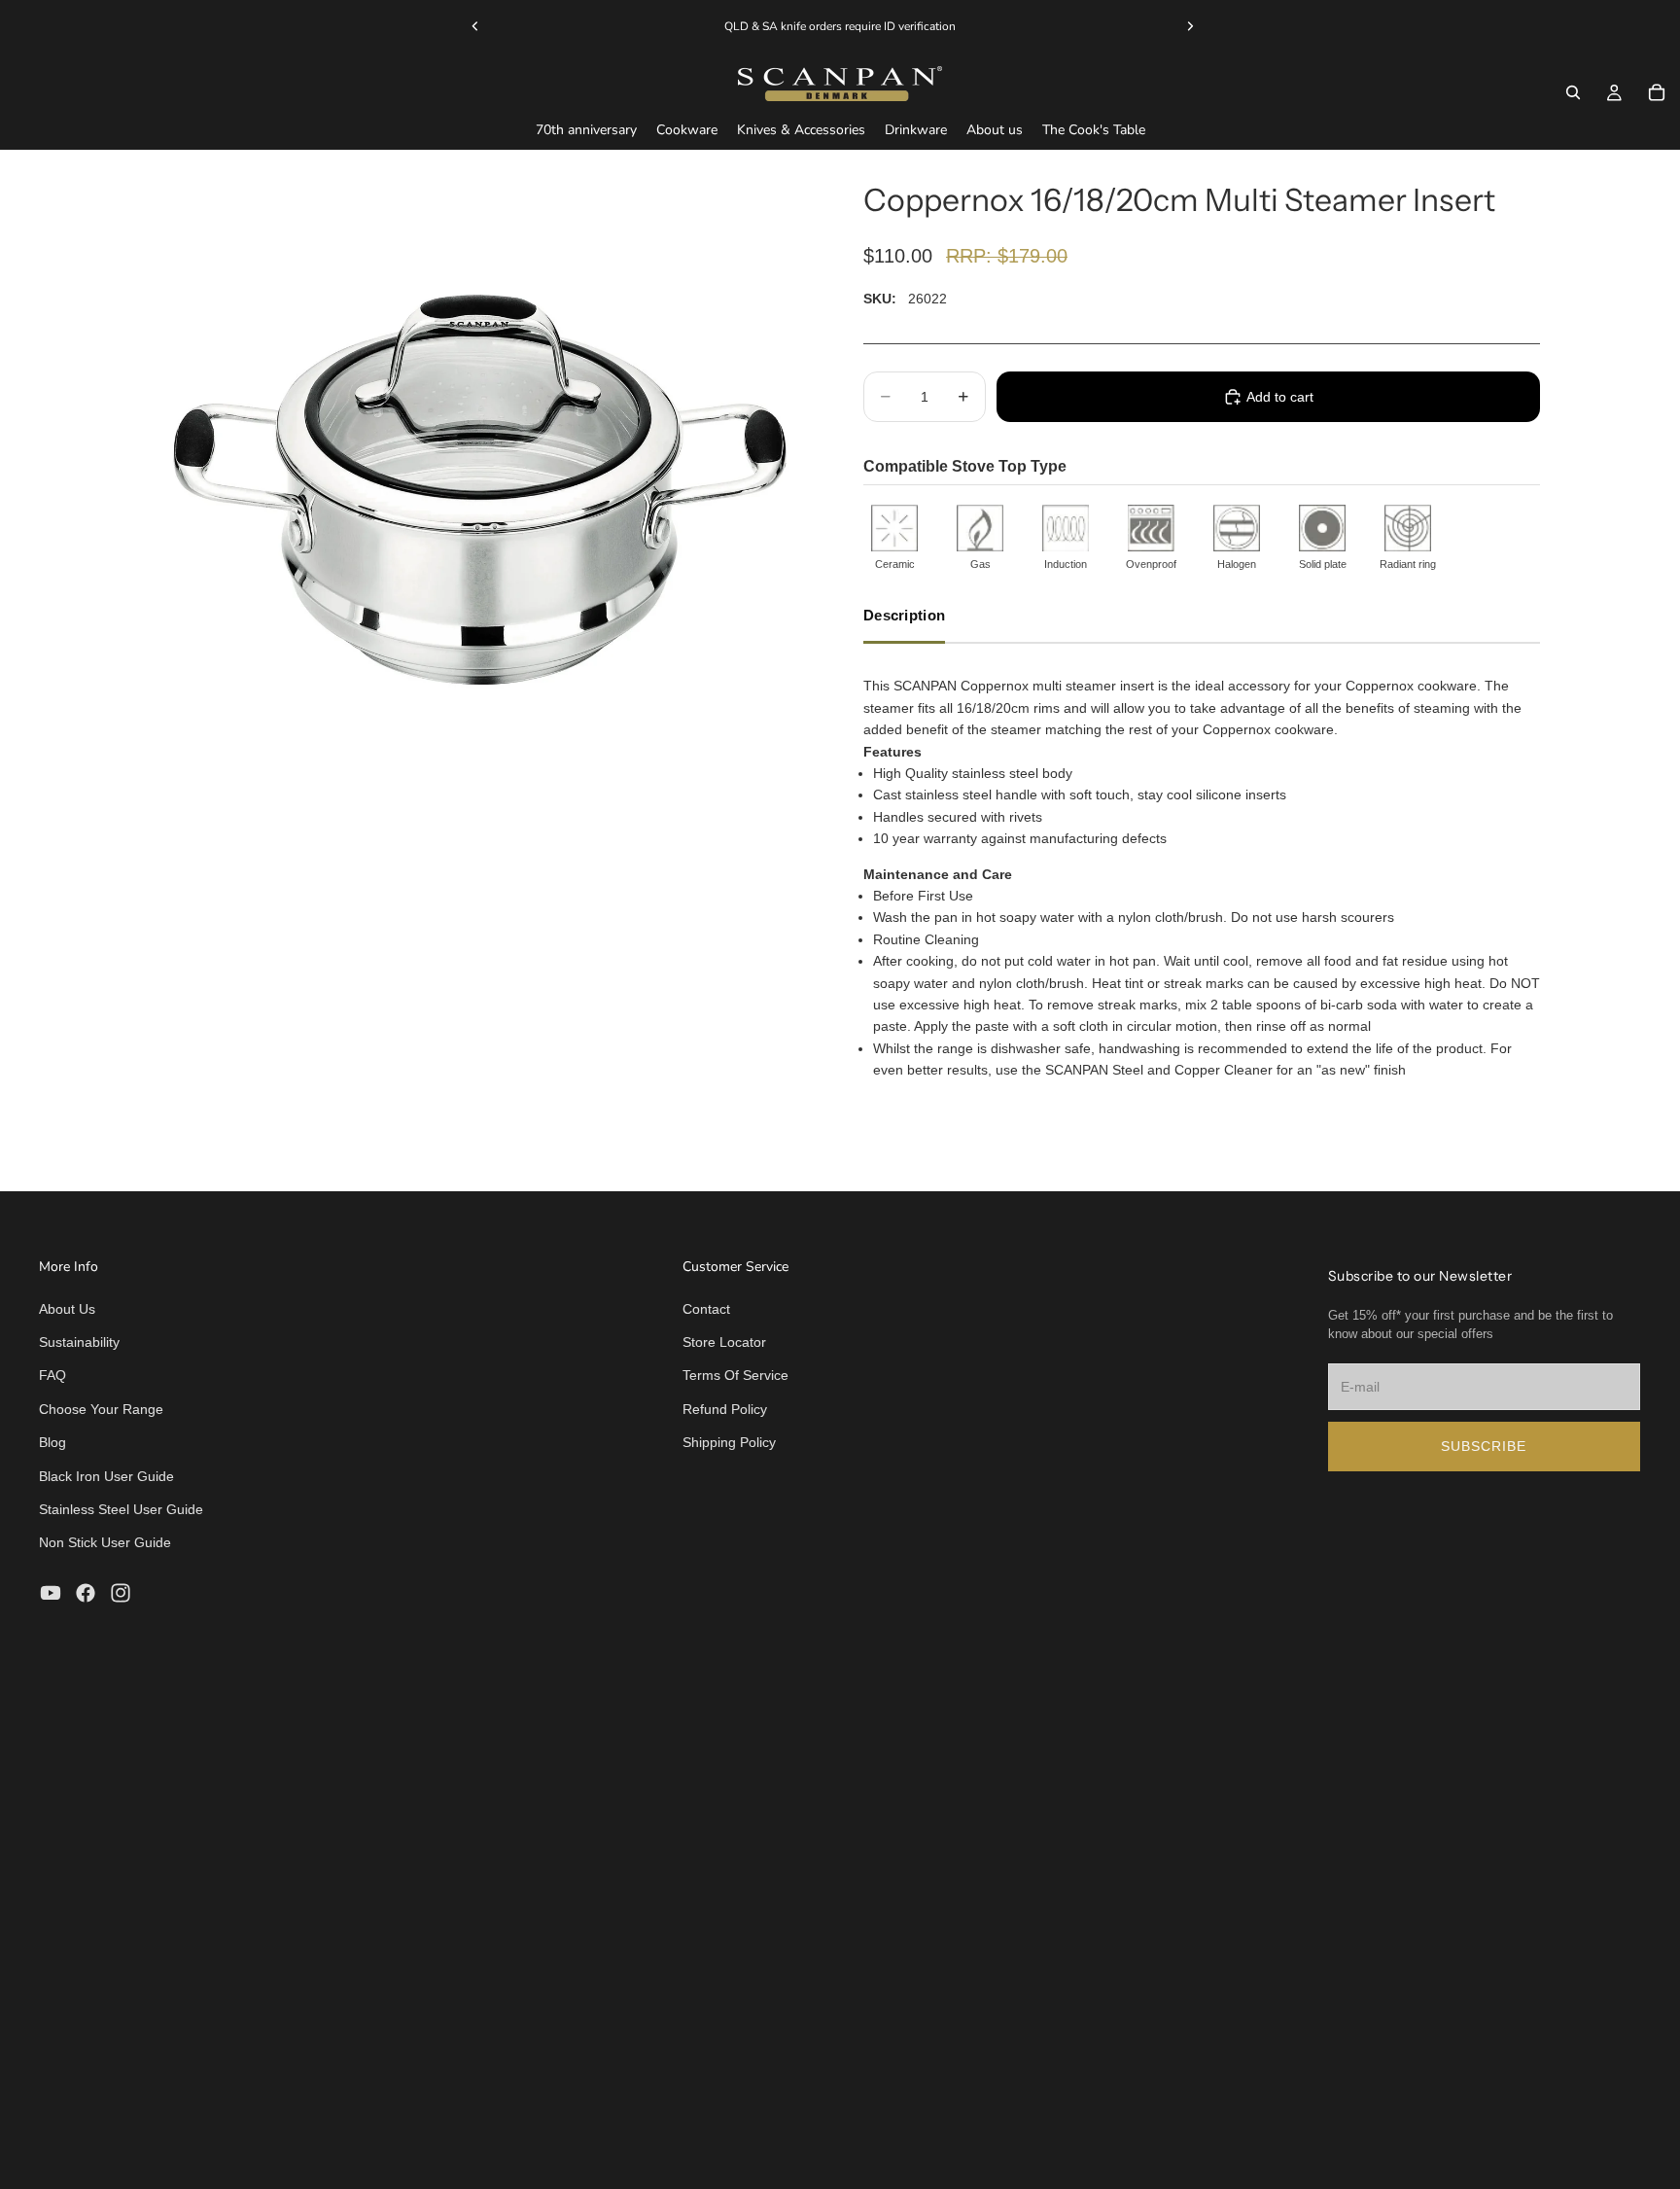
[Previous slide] (475, 26)
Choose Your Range (101, 1409)
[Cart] (1657, 92)
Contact (706, 1309)
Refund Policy (725, 1409)
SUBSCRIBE (1484, 1446)
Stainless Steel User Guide (121, 1509)
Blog (52, 1442)
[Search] (1573, 92)
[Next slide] (1190, 26)
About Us (67, 1309)
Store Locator (724, 1342)
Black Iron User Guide (106, 1476)
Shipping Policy (729, 1442)
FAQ (52, 1375)
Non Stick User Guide (105, 1542)
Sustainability (79, 1342)
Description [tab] (904, 615)
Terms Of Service (735, 1375)
